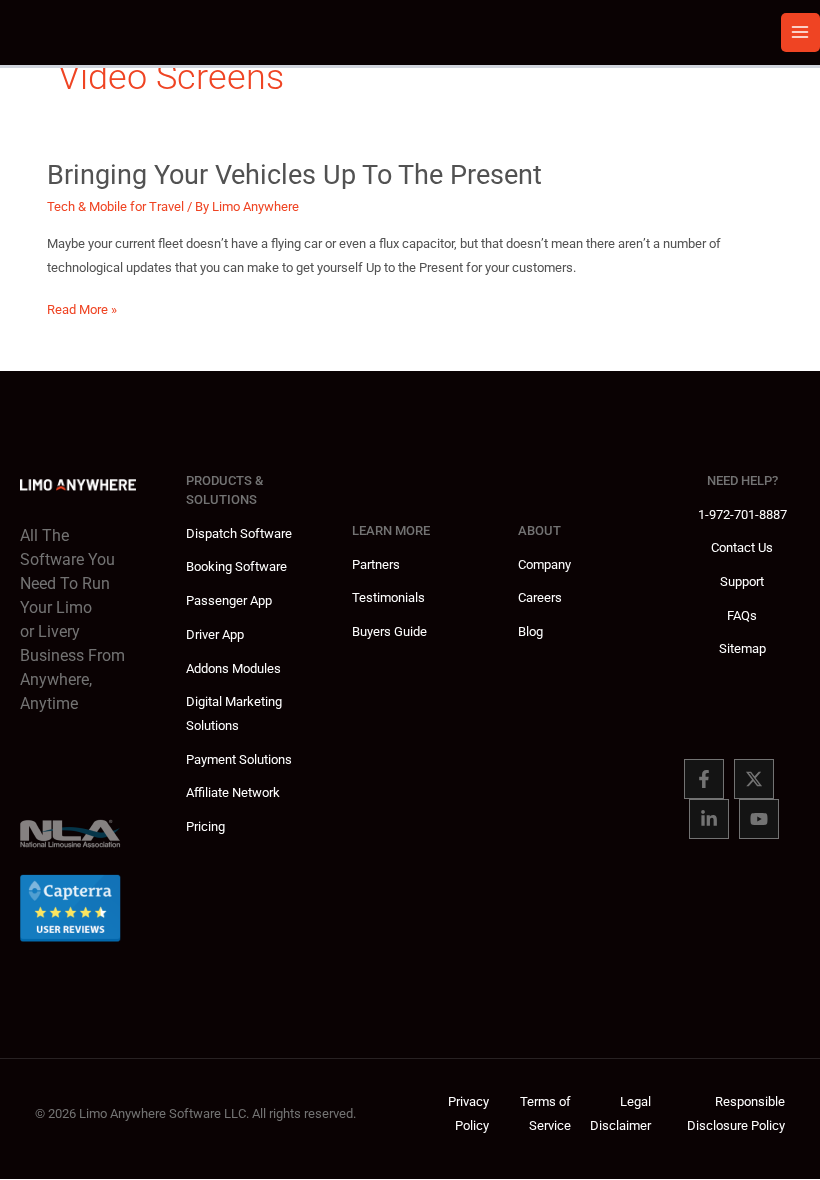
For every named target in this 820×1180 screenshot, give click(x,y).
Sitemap (742, 648)
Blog (530, 631)
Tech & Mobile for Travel (115, 206)
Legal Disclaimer (620, 1113)
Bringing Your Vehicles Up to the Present (294, 175)
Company (544, 564)
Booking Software (236, 566)
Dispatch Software (239, 533)
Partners (376, 564)
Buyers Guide (389, 631)
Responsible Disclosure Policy (736, 1113)
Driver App (215, 634)
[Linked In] (709, 819)
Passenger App (229, 600)
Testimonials (388, 597)
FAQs (742, 615)
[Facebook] (704, 779)
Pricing (205, 826)
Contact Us (742, 547)
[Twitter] (754, 779)
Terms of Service (545, 1113)
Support (742, 581)
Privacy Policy (468, 1113)
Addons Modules (233, 668)
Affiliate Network (233, 792)
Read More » (82, 311)
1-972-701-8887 (742, 514)
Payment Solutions (239, 759)
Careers (540, 597)
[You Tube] (759, 819)
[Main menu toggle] (800, 32)
